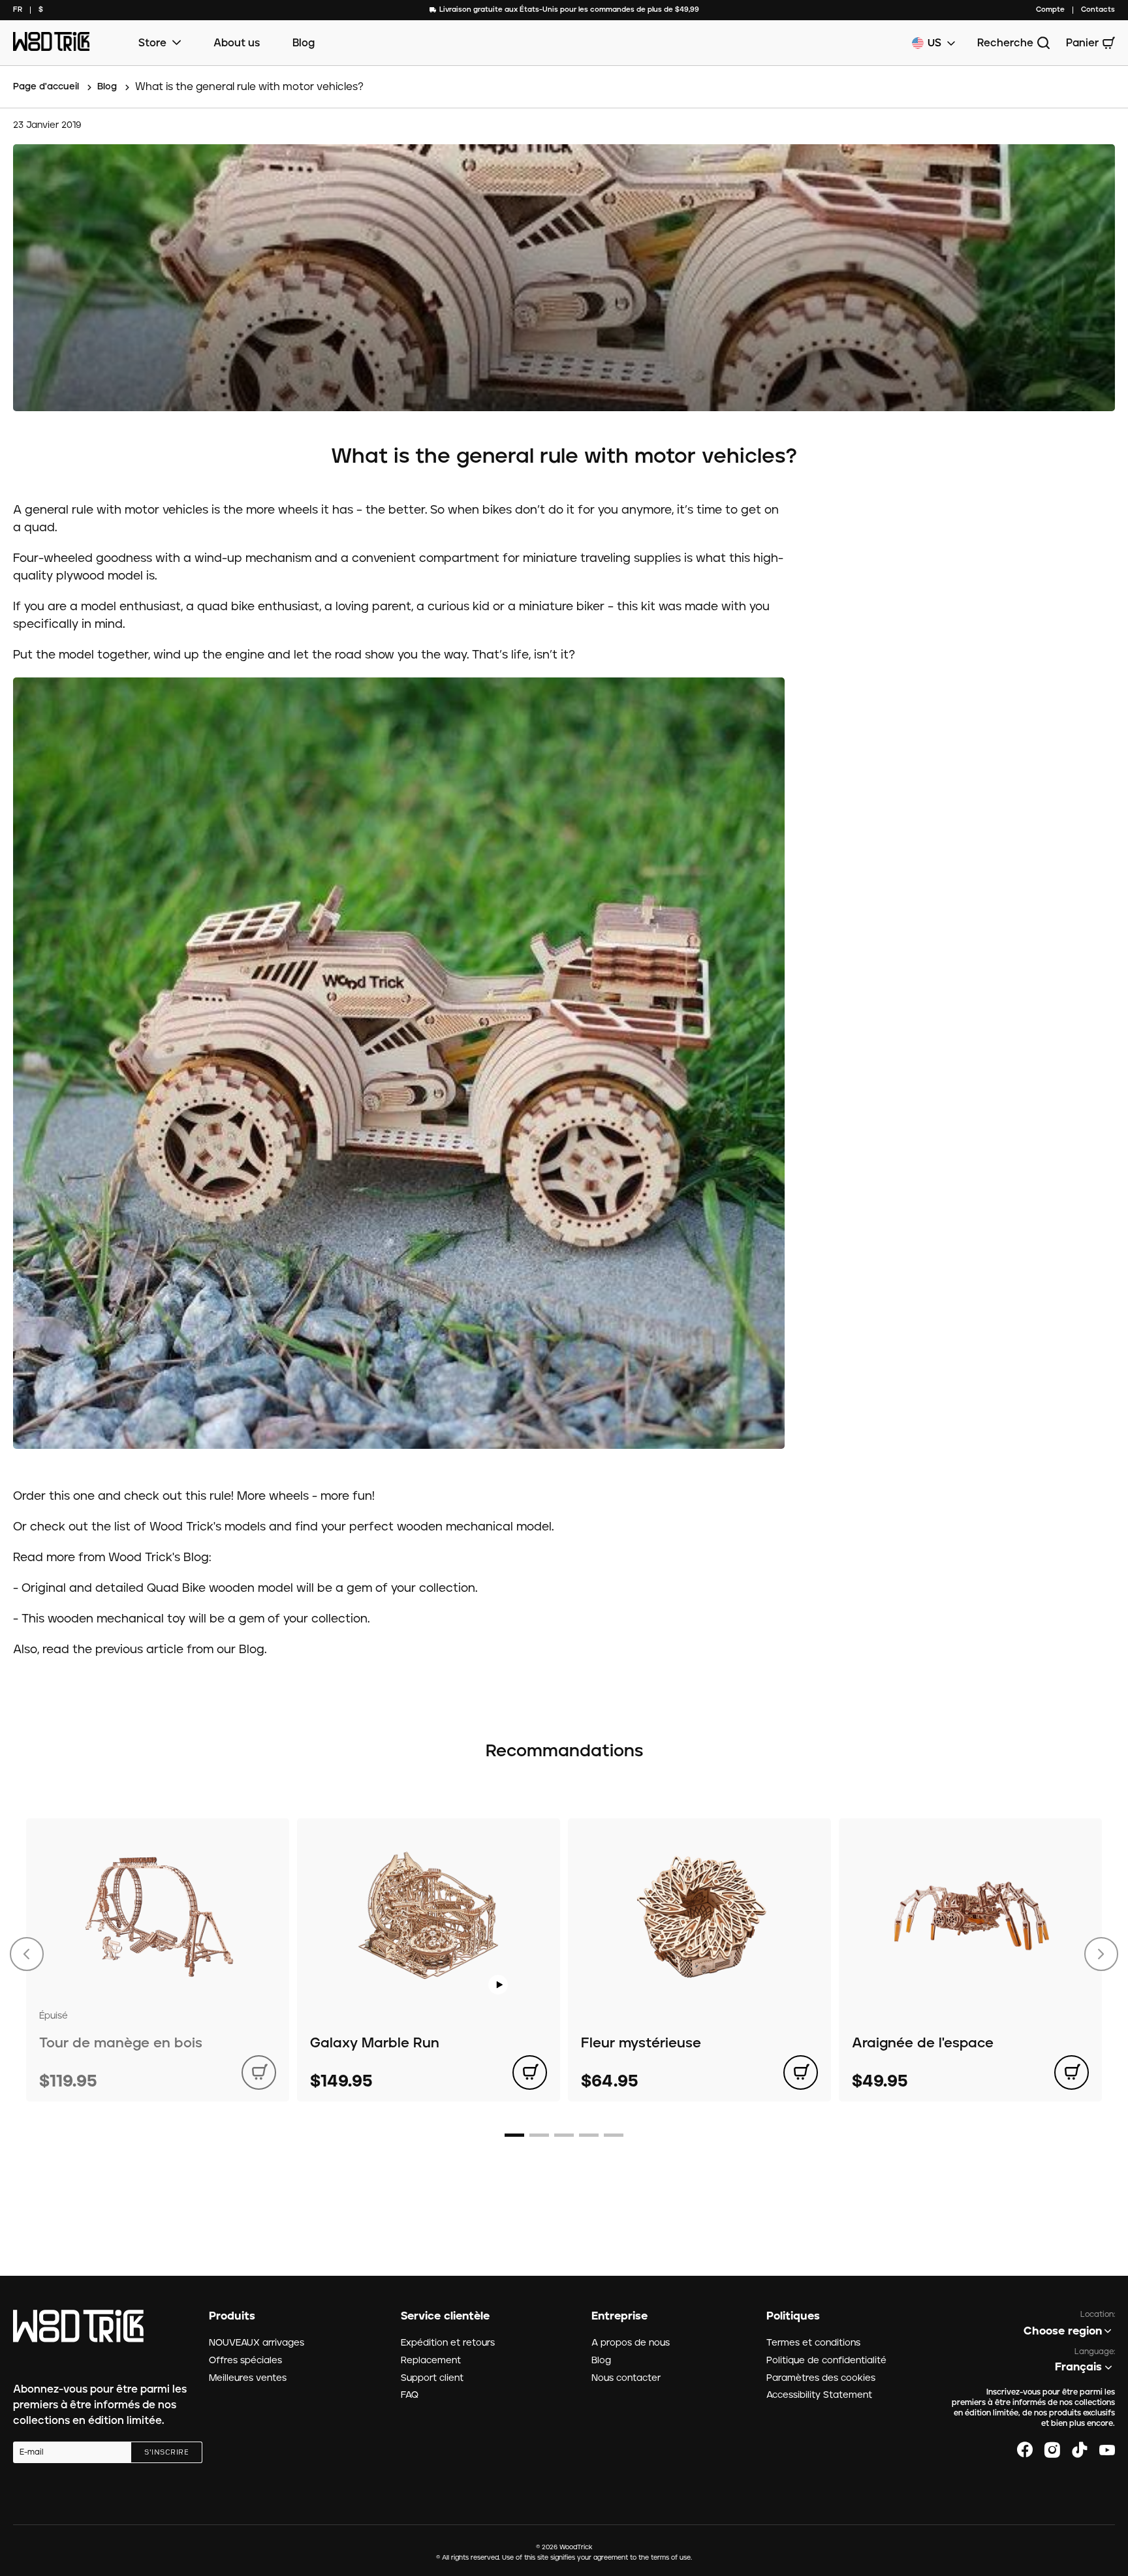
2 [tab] (539, 2135)
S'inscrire (166, 2453)
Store (152, 43)
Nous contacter (626, 2378)
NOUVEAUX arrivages (257, 2343)
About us (237, 43)
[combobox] (18, 10)
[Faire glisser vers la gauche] (27, 1954)
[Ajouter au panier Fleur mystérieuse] (801, 2072)
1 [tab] (514, 2135)
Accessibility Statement (819, 2395)
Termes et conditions (813, 2343)
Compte (1050, 9)
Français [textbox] (1078, 2367)
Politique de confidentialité (826, 2361)
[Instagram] (1052, 2450)
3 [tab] (564, 2135)
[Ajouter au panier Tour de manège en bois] (259, 2072)
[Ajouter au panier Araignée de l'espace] (1072, 2072)
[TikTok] (1080, 2450)
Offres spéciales (245, 2361)
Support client (432, 2378)
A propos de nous (631, 2343)
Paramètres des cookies (821, 2378)
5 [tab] (614, 2135)
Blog (304, 43)
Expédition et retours (448, 2343)
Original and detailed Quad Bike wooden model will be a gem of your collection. (249, 1589)
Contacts (1098, 9)
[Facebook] (1025, 2450)
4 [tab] (589, 2135)
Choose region (1063, 2331)
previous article (139, 1650)
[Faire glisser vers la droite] (1101, 1954)
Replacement (431, 2361)
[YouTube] (1107, 2450)
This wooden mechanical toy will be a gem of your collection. (196, 1619)
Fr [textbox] (18, 9)
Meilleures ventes (248, 2378)
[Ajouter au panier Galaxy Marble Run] (530, 2072)
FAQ (410, 2395)
